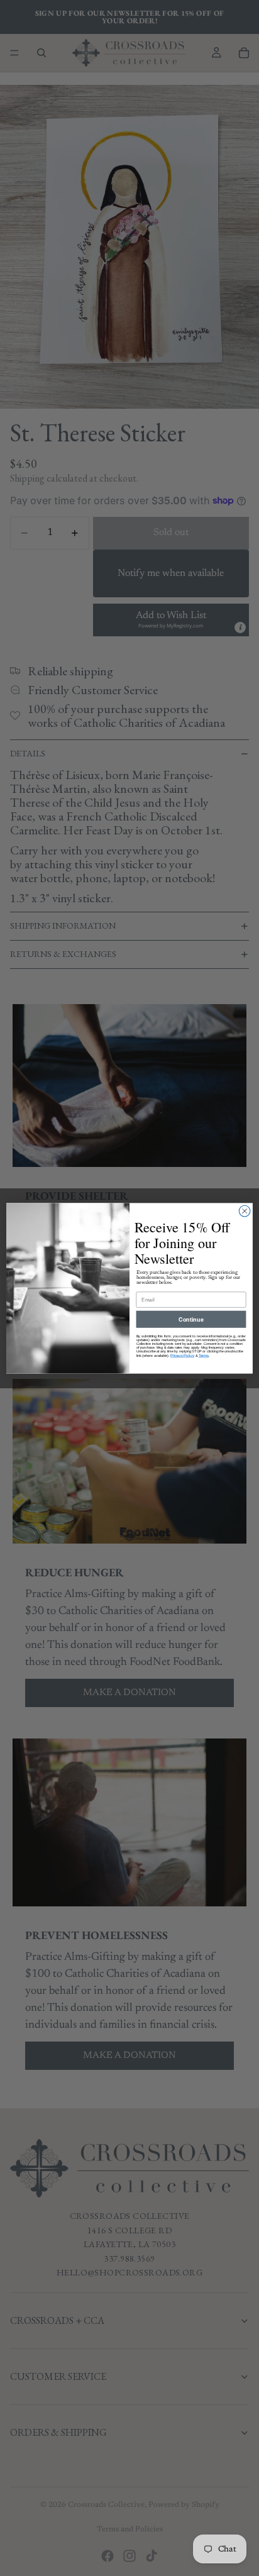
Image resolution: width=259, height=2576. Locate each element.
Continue (191, 1319)
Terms (204, 1355)
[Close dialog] (245, 1211)
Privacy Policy (182, 1355)
